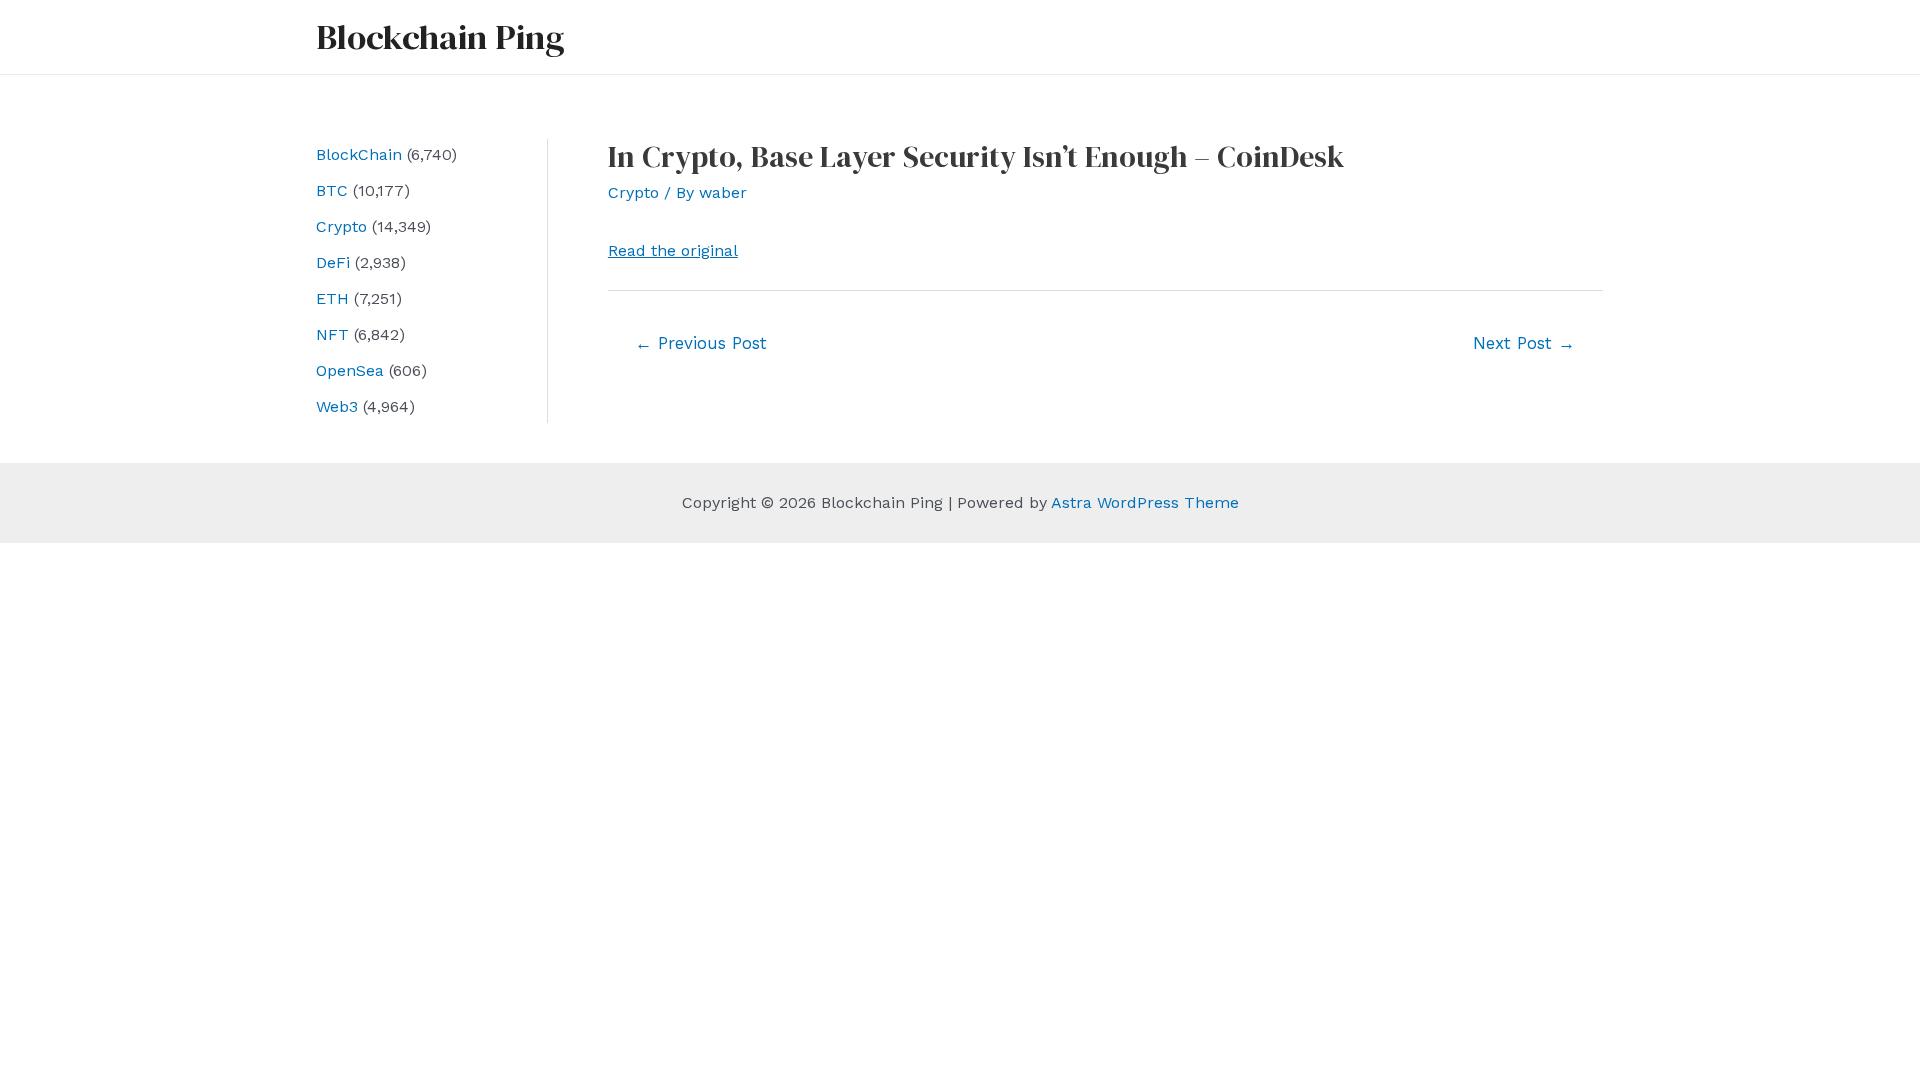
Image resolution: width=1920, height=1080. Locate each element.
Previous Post (701, 343)
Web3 (337, 406)
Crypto (341, 226)
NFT (332, 334)
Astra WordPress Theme (1145, 502)
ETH (332, 298)
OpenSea (350, 370)
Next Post (1524, 343)
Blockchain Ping (440, 37)
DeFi (333, 262)
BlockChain (359, 154)
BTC (332, 190)
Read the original (673, 250)
